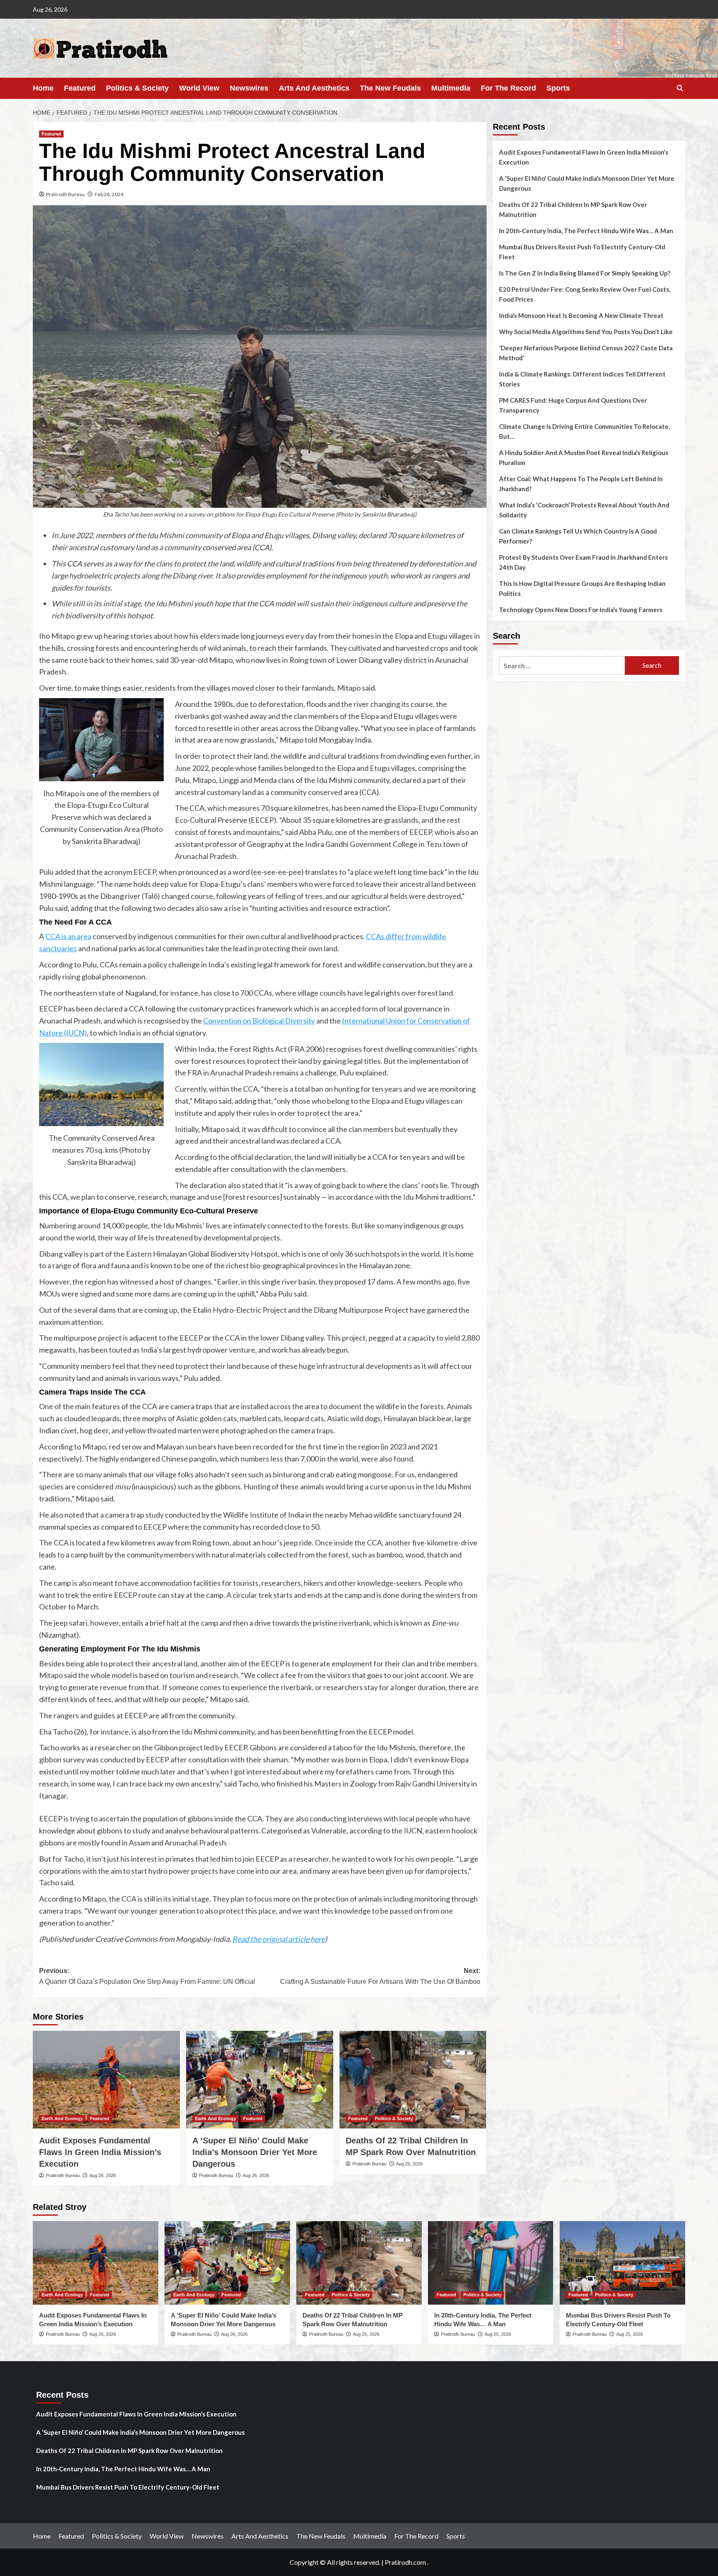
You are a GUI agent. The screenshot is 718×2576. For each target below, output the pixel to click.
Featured (80, 88)
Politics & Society (137, 88)
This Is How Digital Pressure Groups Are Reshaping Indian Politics (582, 588)
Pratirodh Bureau (65, 194)
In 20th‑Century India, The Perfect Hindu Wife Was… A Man (586, 231)
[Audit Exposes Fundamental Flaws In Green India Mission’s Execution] (106, 2080)
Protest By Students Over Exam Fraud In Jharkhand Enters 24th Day (583, 562)
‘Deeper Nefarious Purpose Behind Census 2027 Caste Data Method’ (586, 353)
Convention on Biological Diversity (259, 1021)
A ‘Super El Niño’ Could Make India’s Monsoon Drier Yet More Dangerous (255, 2152)
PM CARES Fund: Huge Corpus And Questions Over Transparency (573, 405)
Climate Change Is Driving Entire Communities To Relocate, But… (584, 431)
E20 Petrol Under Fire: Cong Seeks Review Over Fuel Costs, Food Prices (585, 294)
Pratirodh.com (405, 2562)
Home (43, 88)
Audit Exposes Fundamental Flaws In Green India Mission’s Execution (100, 2152)
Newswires (249, 88)
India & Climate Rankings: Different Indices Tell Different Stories (582, 379)
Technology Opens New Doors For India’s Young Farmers (581, 610)
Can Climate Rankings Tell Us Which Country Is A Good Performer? (578, 536)
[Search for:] (562, 666)
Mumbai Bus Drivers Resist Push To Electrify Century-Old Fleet (582, 252)
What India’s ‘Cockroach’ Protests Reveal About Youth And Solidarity (584, 510)
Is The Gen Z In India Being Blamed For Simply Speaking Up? (585, 273)
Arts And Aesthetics (314, 88)
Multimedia (451, 88)
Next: (380, 1976)
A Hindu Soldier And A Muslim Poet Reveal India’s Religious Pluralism (584, 458)
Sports (558, 88)
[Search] (680, 88)
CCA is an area (68, 936)
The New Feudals (390, 88)
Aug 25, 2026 (409, 2164)
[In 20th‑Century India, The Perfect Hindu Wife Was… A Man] (491, 2263)
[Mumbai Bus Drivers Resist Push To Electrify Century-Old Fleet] (622, 2263)
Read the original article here (279, 1939)
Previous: (147, 1976)
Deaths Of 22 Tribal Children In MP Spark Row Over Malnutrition (573, 209)
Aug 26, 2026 (103, 2175)
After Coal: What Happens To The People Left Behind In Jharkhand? (581, 484)
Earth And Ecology (62, 2118)
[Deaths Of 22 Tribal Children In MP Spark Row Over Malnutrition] (413, 2080)
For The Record (508, 88)
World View (199, 88)
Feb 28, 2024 (109, 194)
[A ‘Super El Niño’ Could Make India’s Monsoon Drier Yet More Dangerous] (260, 2080)
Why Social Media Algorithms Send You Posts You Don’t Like (586, 332)
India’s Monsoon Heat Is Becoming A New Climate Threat (581, 315)
